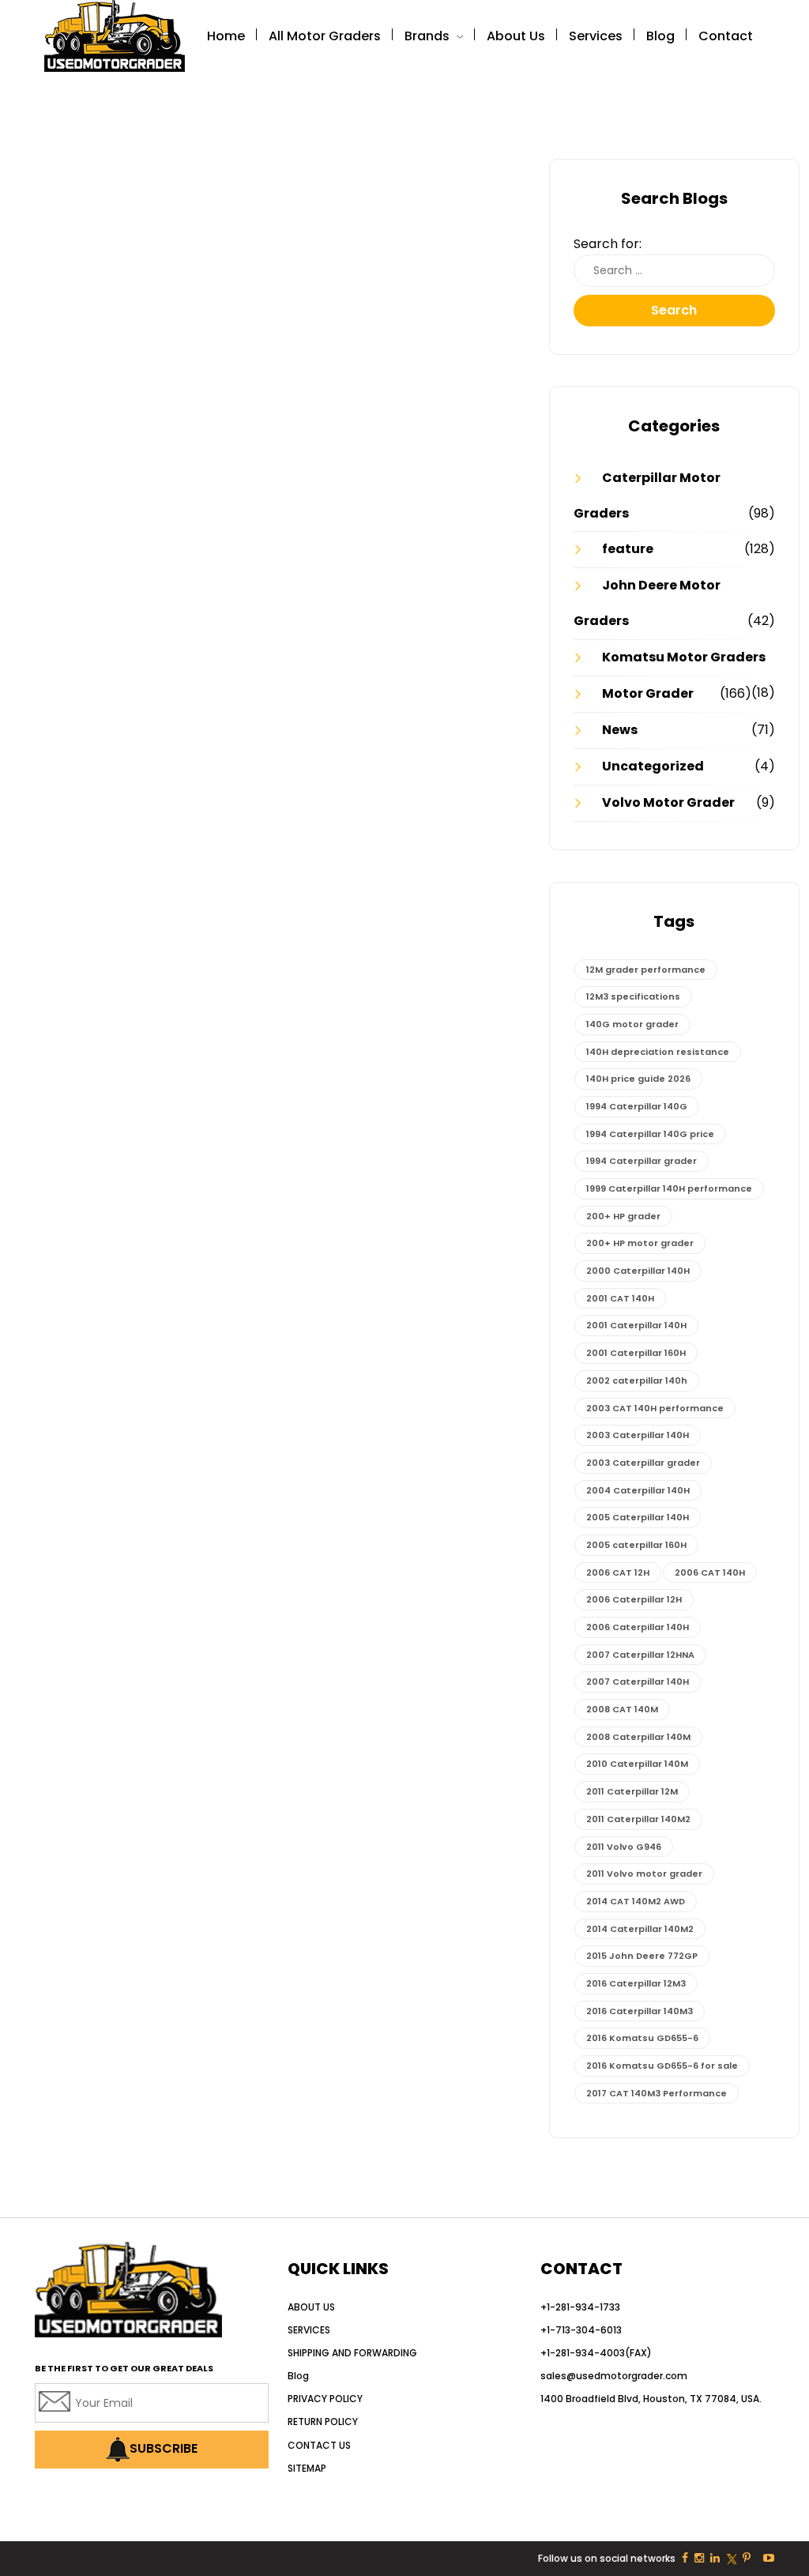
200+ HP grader (623, 1216)
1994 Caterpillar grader (642, 1161)
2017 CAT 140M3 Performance (657, 2093)
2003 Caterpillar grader (643, 1463)
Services (596, 36)
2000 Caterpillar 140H (638, 1271)
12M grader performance (646, 970)
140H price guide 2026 (638, 1079)
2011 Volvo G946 (624, 1847)
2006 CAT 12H (618, 1572)
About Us (516, 36)
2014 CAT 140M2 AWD (636, 1901)
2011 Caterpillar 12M (632, 1791)
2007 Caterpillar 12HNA (640, 1655)
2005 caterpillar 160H (636, 1545)
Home (226, 36)
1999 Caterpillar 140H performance (669, 1188)
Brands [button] (429, 36)
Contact (726, 36)
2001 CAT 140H (620, 1298)
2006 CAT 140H (710, 1572)
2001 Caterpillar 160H (636, 1353)
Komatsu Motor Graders (684, 657)
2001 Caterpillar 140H (636, 1325)
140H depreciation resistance (658, 1052)
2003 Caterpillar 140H (638, 1435)
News (620, 730)
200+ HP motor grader (640, 1243)
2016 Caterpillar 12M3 (636, 1983)
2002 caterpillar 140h (637, 1380)
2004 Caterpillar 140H (638, 1490)
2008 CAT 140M (622, 1709)
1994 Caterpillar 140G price (650, 1134)
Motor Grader (648, 693)
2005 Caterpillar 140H (638, 1517)
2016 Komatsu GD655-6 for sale (662, 2066)
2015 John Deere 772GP (642, 1956)
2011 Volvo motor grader (644, 1874)
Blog (660, 36)
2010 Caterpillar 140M (637, 1764)
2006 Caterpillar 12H (634, 1599)
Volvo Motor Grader (668, 802)
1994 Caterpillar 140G (637, 1106)
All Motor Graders (325, 36)
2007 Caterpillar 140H (638, 1682)
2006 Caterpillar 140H (638, 1627)
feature (628, 549)
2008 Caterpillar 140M (638, 1737)
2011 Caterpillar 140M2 (638, 1819)
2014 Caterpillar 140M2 (640, 1929)
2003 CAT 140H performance (655, 1408)
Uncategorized (653, 766)
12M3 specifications (633, 996)
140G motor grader (632, 1024)
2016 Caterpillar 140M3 (640, 2011)
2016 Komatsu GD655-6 (642, 2038)
